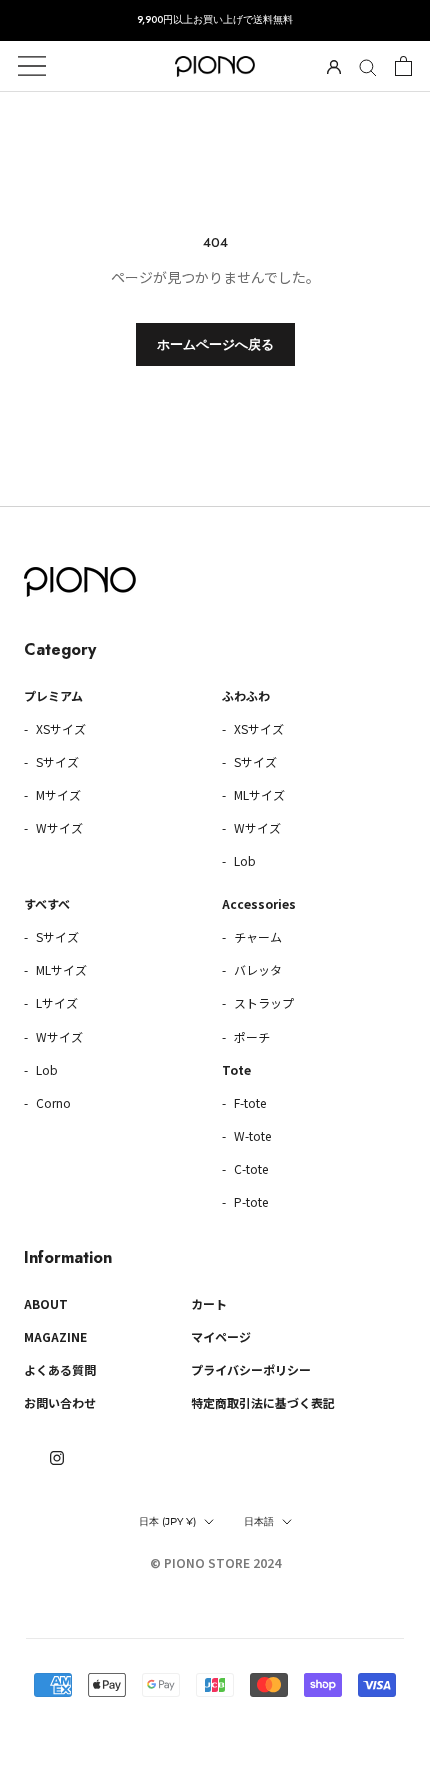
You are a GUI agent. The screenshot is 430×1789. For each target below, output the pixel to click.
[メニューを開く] (32, 66)
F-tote (248, 1102)
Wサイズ (58, 827)
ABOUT (46, 1303)
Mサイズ (57, 794)
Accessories (259, 903)
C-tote (249, 1168)
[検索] (368, 66)
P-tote (249, 1201)
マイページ (221, 1336)
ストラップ (262, 1002)
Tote (236, 1069)
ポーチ (250, 1036)
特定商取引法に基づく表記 (263, 1402)
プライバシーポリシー (251, 1369)
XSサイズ (59, 728)
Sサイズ (56, 761)
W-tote (251, 1135)
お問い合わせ (60, 1402)
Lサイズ (55, 1002)
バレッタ (256, 969)
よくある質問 (60, 1369)
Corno (52, 1102)
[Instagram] (57, 1456)
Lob (243, 860)
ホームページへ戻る (215, 344)
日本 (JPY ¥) (167, 1521)
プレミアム (53, 695)
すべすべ (47, 903)
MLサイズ (258, 794)
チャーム (256, 936)
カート (209, 1303)
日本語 (259, 1521)
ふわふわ (246, 695)
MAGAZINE (55, 1336)
